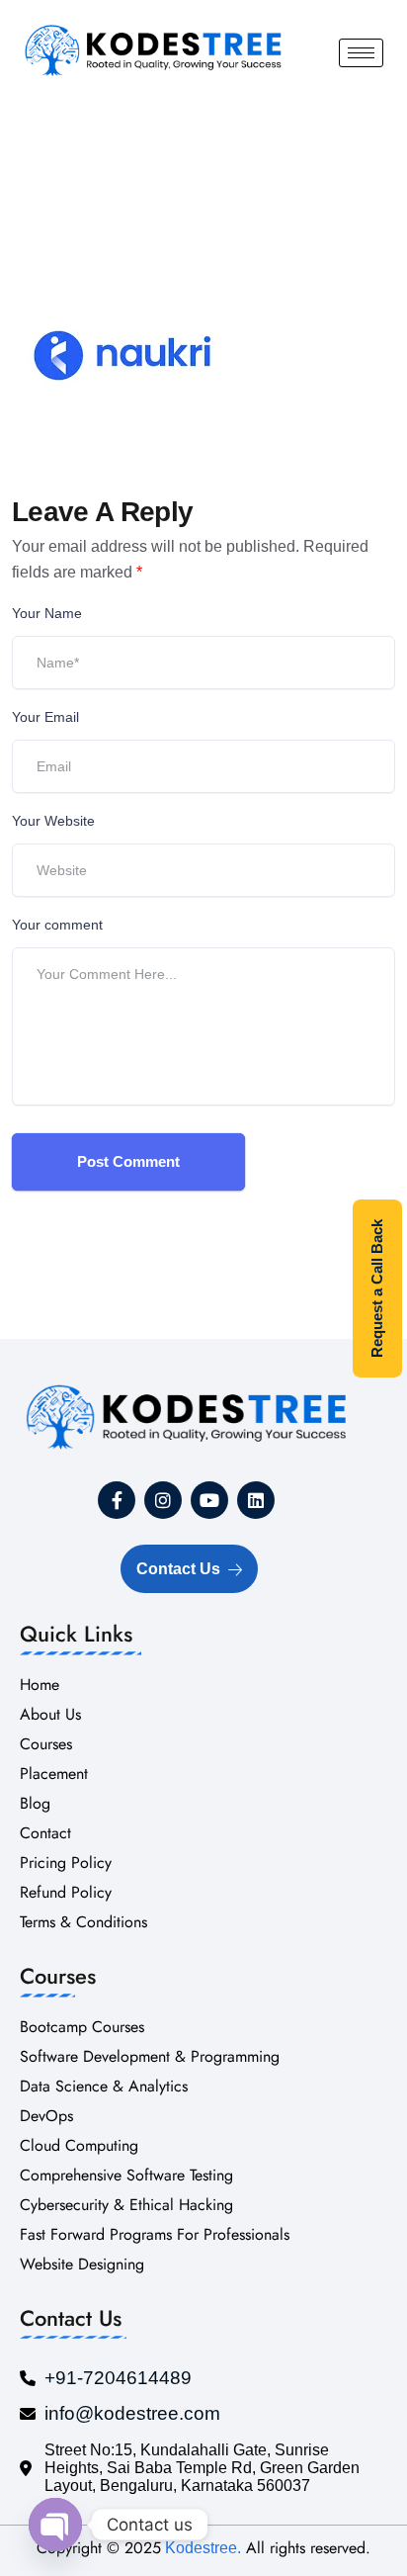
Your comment (57, 925)
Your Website (53, 821)
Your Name (47, 613)
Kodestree (199, 2548)
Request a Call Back (377, 1288)
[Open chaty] (55, 2525)
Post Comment (128, 1161)
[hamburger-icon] (361, 53)
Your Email (45, 717)
